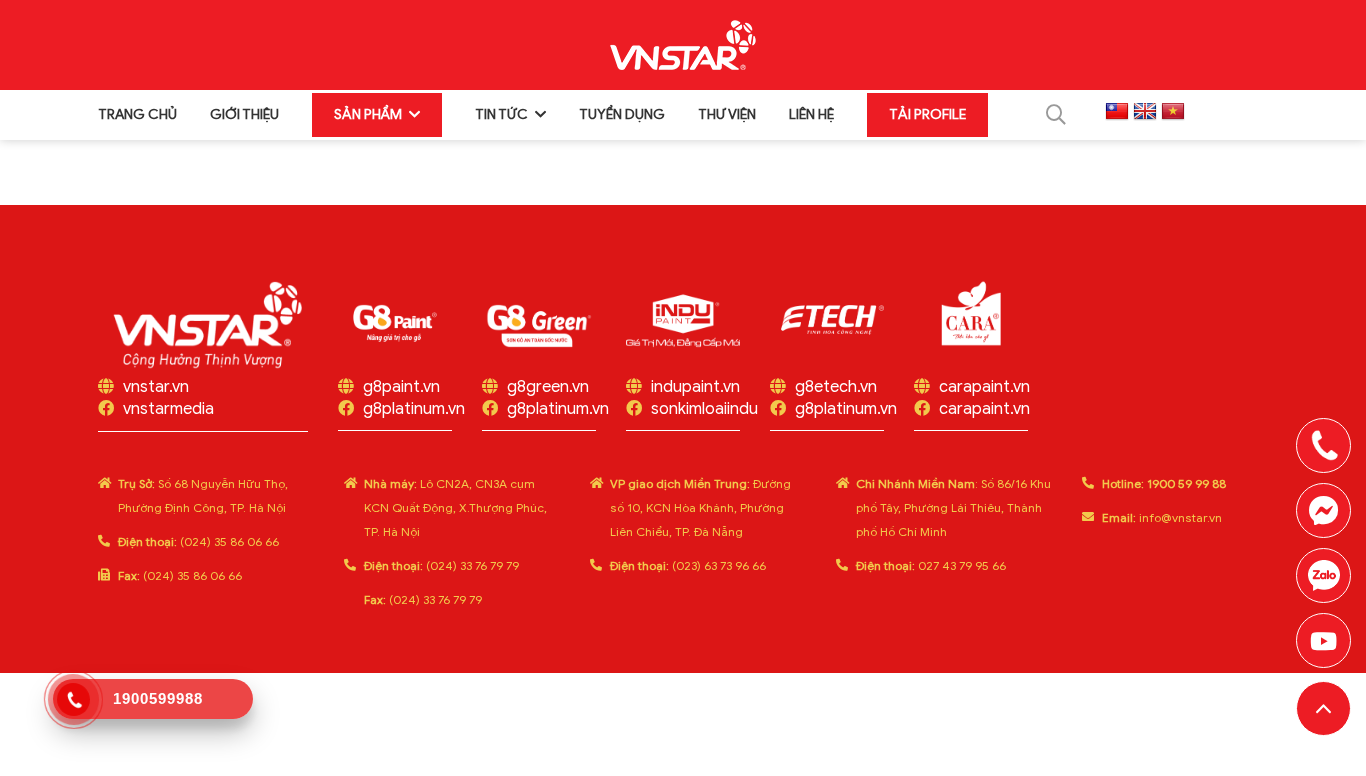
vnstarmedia (168, 409)
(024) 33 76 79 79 (441, 565)
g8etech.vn (836, 387)
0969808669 (1323, 575)
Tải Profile (927, 114)
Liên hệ (811, 114)
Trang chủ (137, 114)
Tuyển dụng (622, 114)
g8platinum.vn (414, 409)
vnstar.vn (156, 387)
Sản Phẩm (368, 114)
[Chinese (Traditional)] (1117, 112)
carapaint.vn (984, 387)
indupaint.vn (695, 387)
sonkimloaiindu (704, 409)
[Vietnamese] (1173, 112)
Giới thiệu (244, 114)
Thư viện (727, 114)
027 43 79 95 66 (931, 565)
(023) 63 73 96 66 (688, 565)
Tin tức (501, 114)
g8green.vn (548, 387)
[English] (1145, 112)
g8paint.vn (401, 387)
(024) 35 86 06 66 (198, 541)
